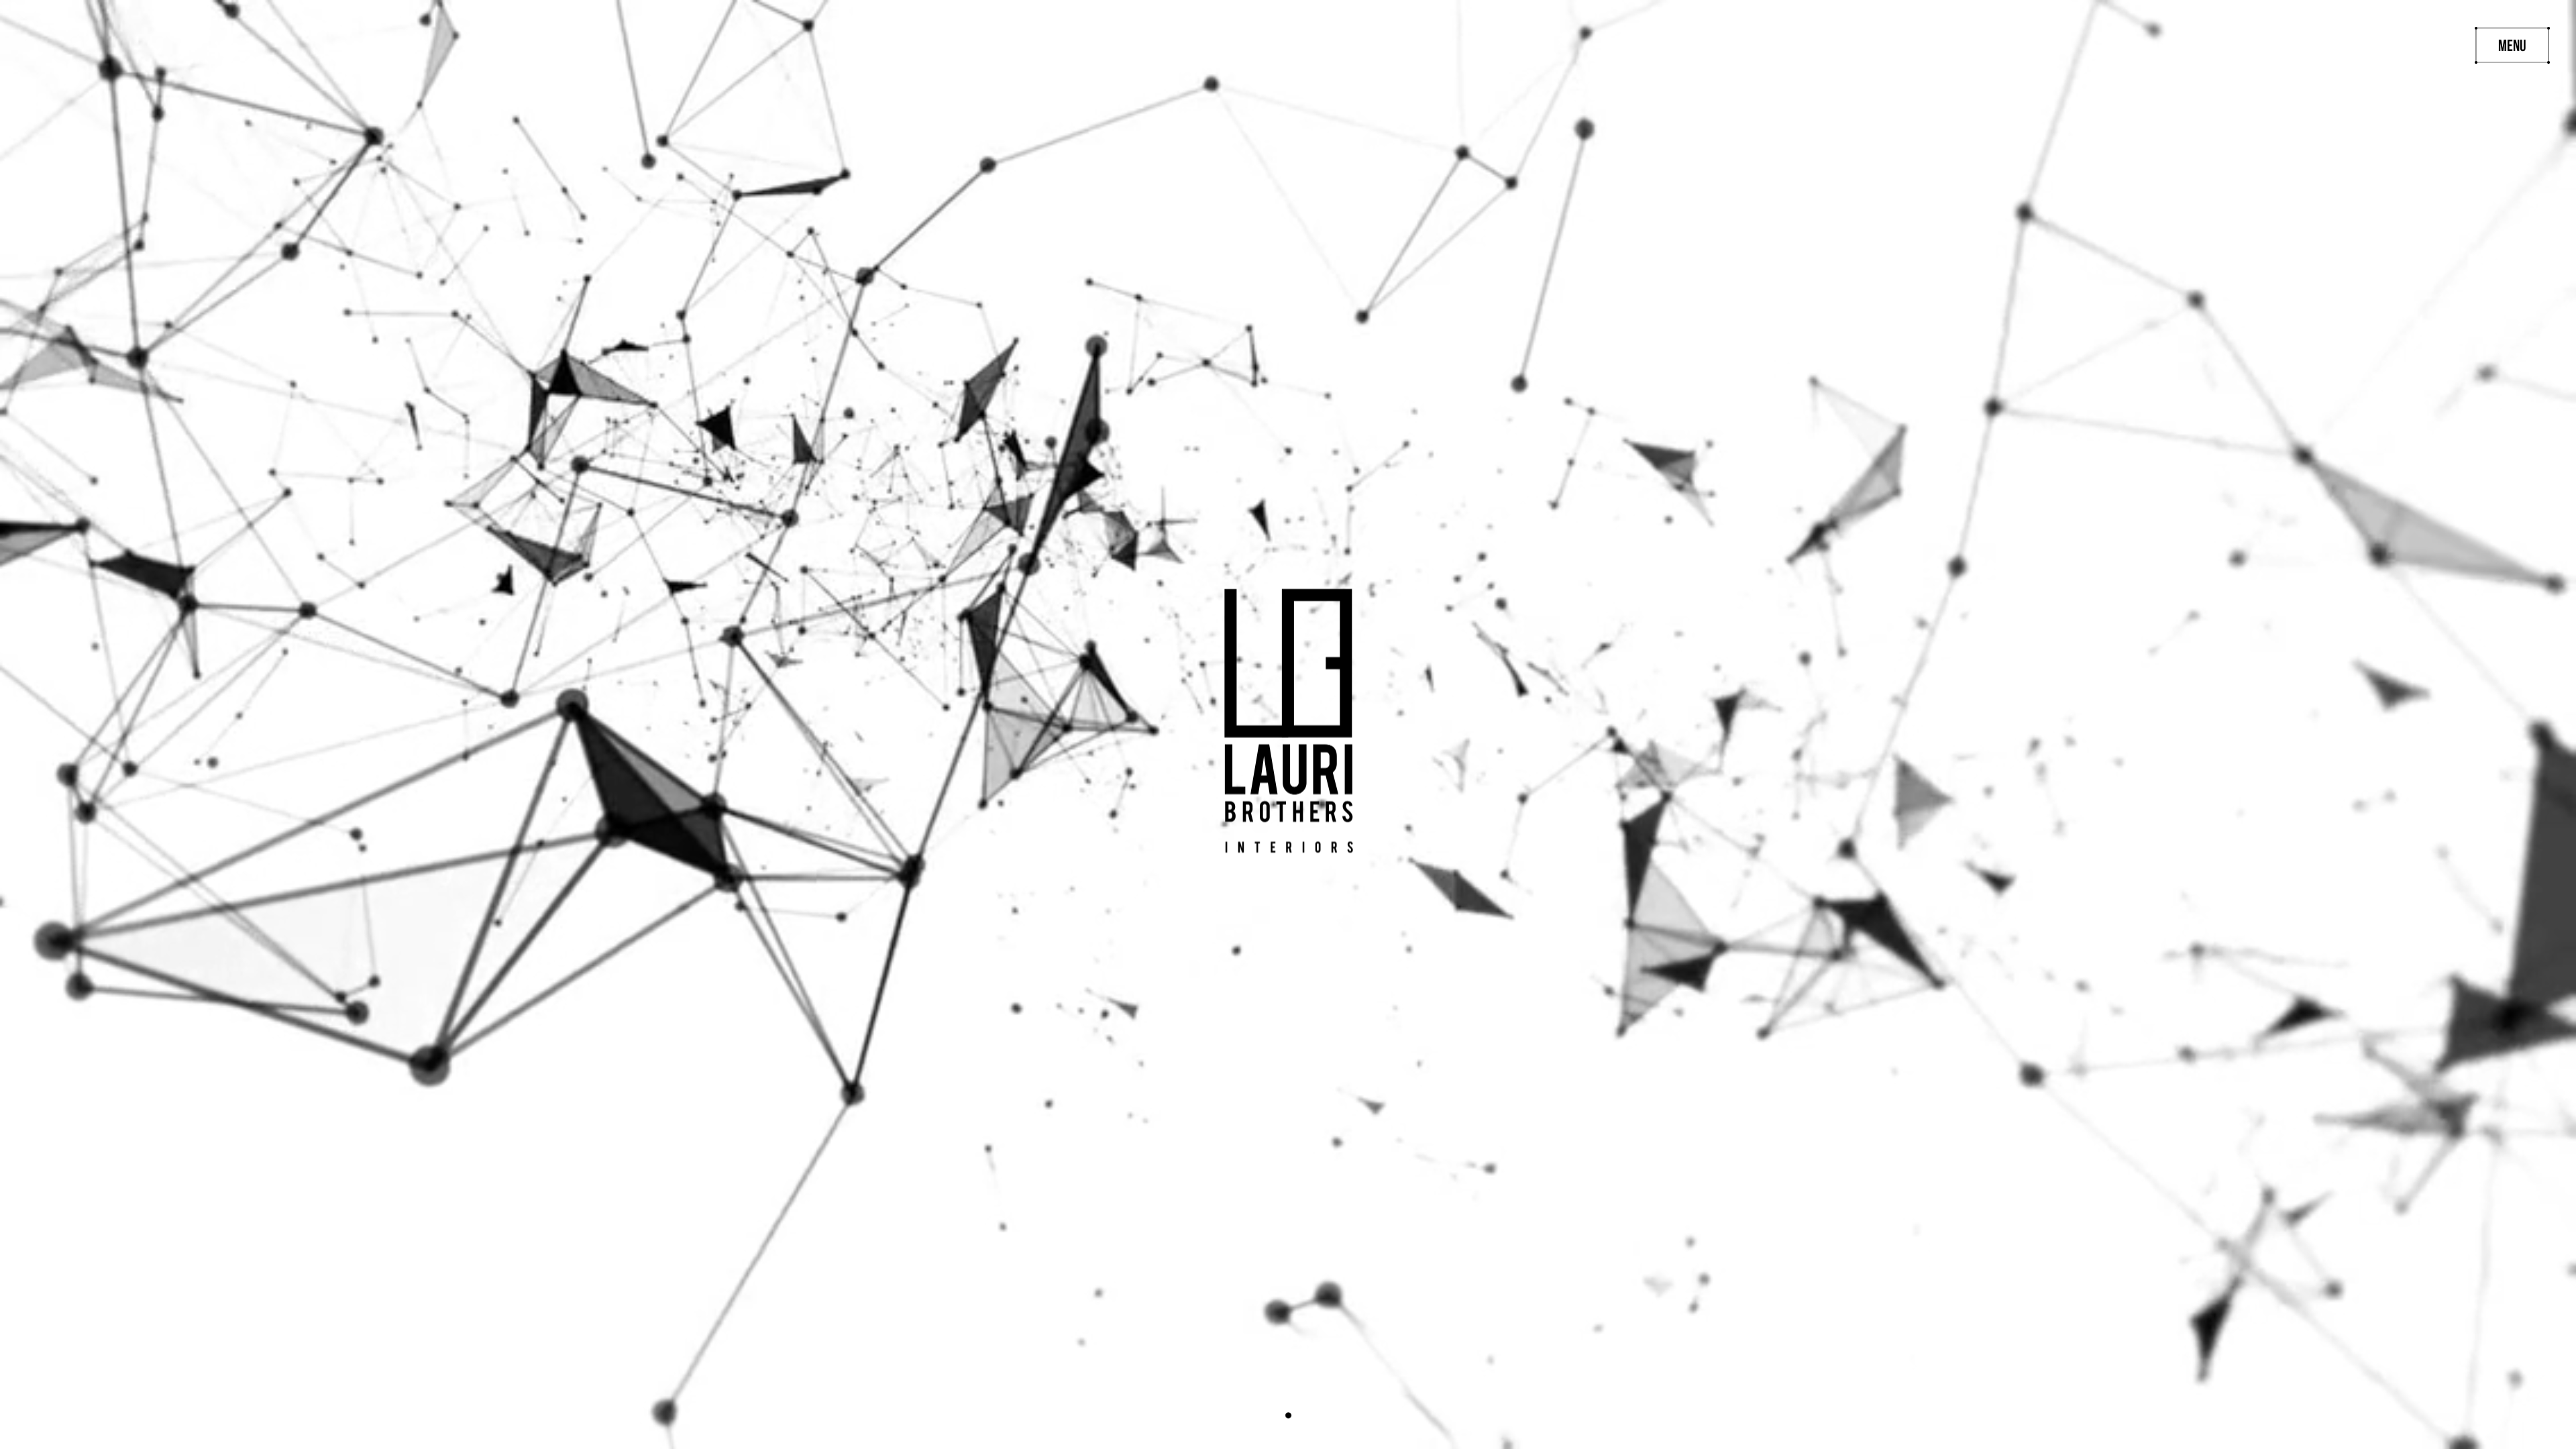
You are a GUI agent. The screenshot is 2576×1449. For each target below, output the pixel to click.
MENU (2512, 47)
